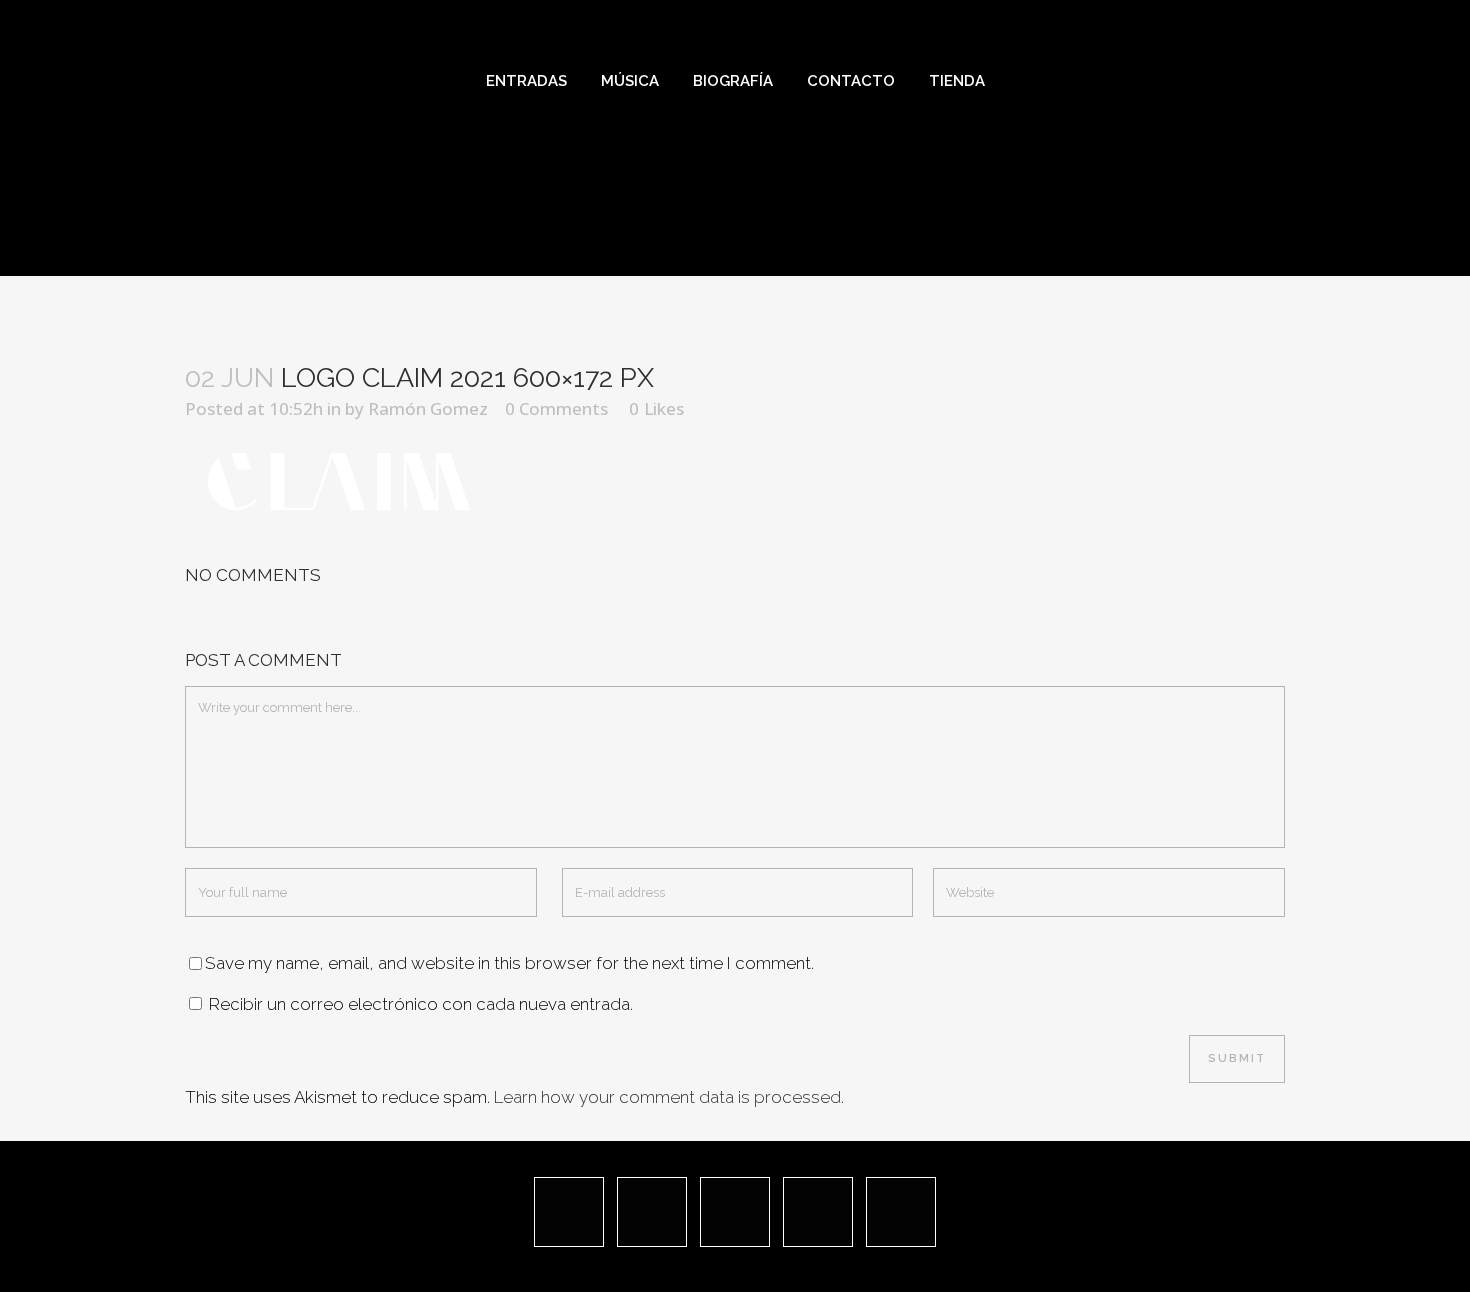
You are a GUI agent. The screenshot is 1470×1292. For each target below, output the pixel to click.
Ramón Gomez (428, 408)
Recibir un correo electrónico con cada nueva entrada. (421, 1004)
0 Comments (556, 408)
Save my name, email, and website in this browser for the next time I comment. (509, 963)
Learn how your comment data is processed (667, 1097)
